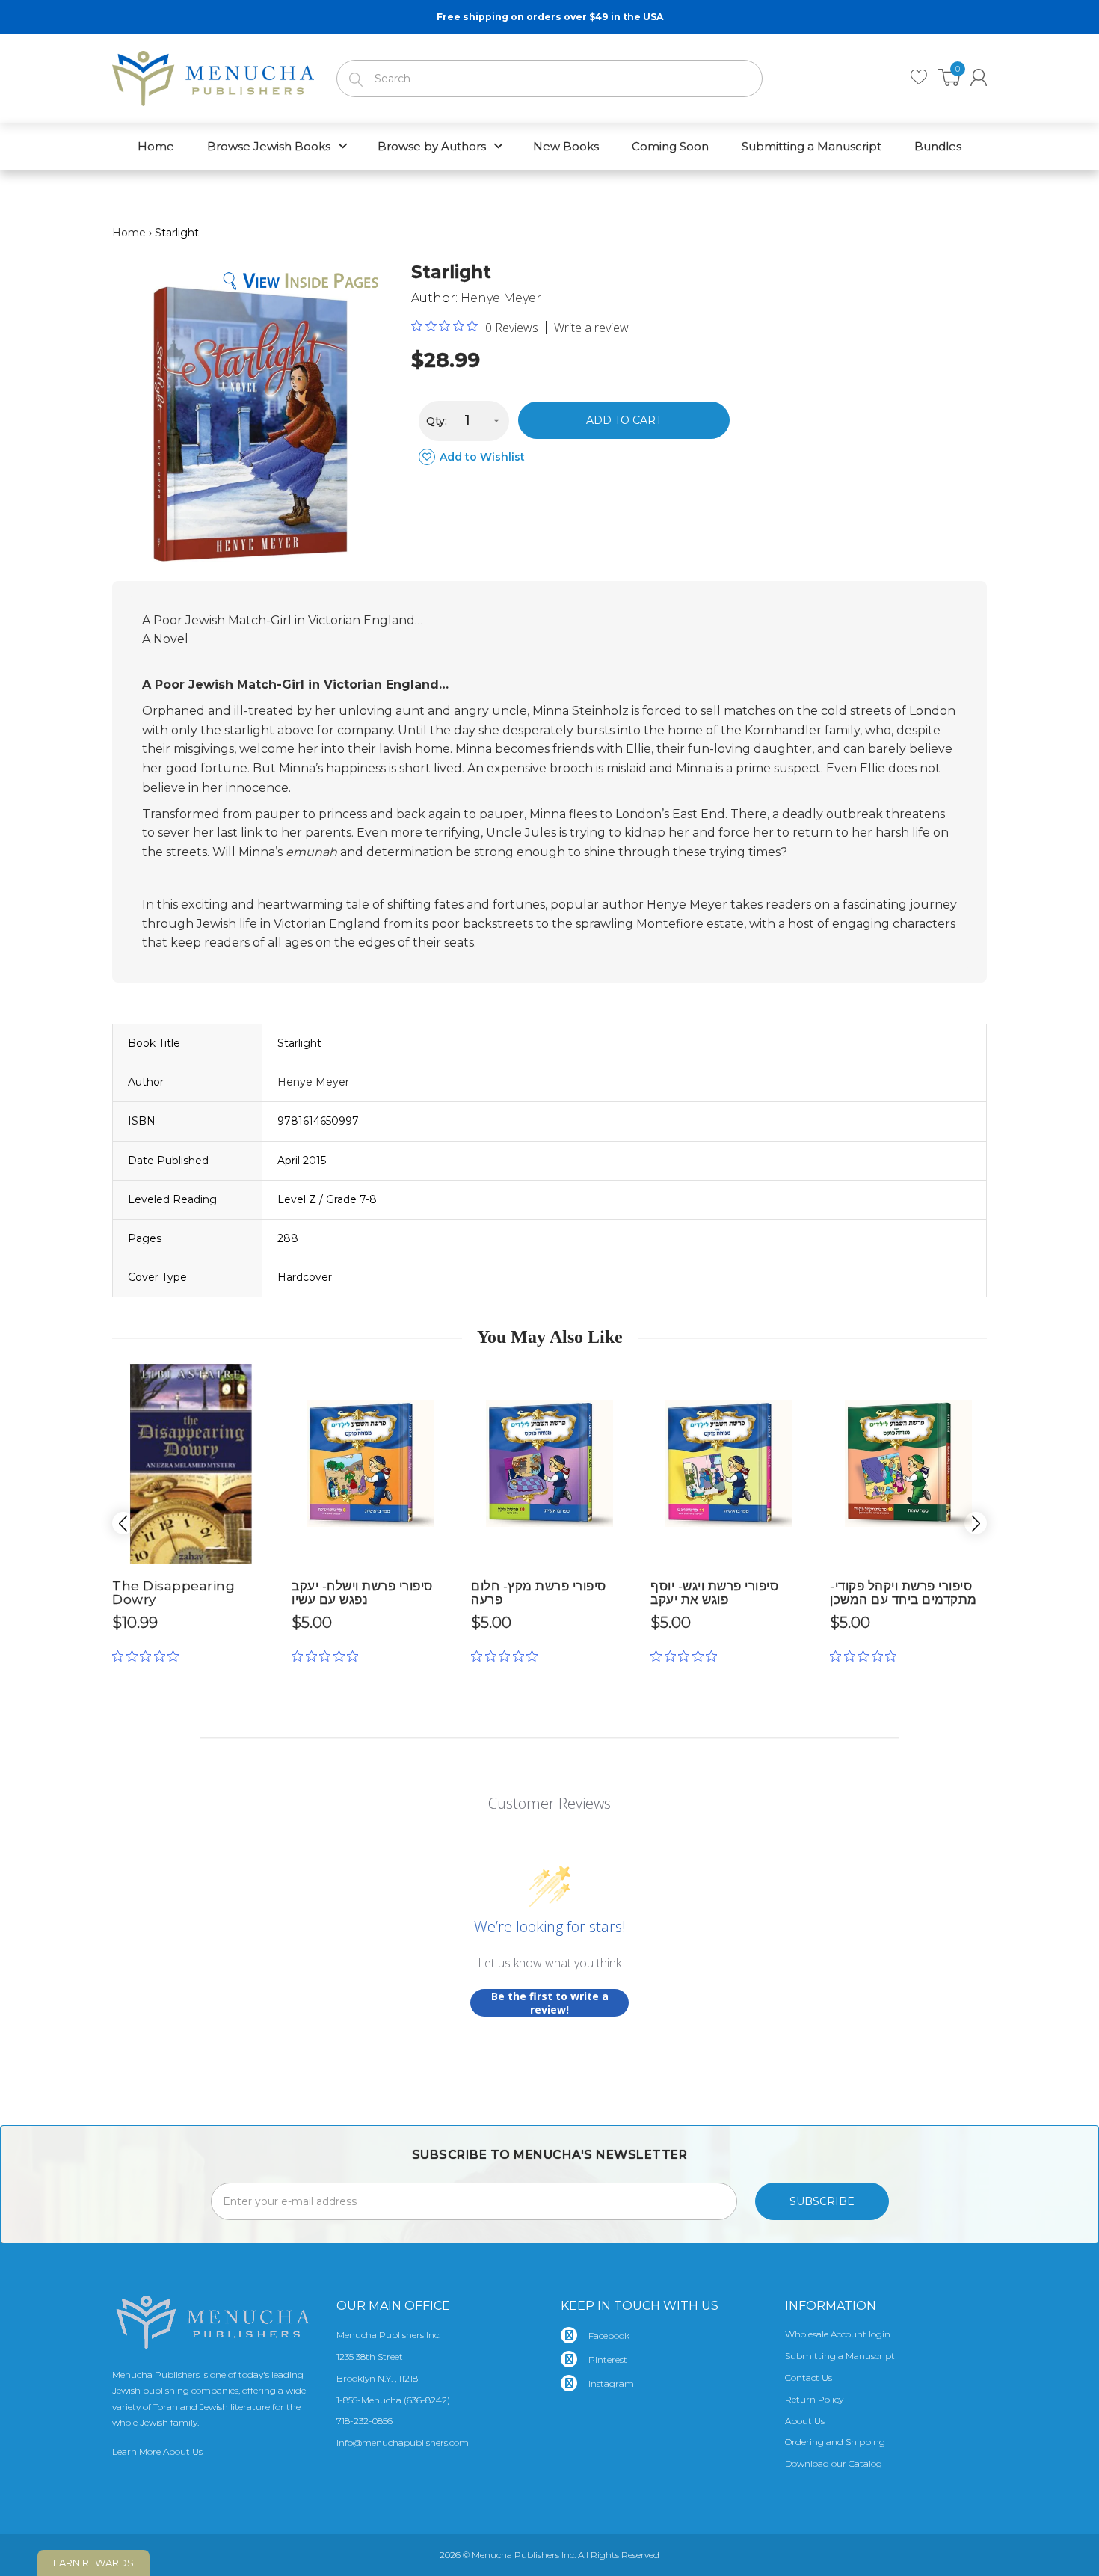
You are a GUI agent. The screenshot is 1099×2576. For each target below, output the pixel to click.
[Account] (979, 77)
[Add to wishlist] (258, 1381)
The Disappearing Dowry (173, 1593)
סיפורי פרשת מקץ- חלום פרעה (539, 1593)
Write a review (591, 328)
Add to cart (624, 420)
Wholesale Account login (838, 2334)
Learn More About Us (157, 2451)
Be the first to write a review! (550, 2003)
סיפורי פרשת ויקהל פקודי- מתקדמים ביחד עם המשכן (903, 1593)
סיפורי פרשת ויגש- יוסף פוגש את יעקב (714, 1593)
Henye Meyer (501, 298)
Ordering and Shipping (835, 2442)
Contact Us (809, 2377)
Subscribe (822, 2201)
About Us (805, 2421)
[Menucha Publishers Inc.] (213, 76)
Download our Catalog (834, 2463)
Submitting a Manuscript (840, 2356)
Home (129, 233)
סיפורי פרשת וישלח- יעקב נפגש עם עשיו (362, 1593)
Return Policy (814, 2399)
